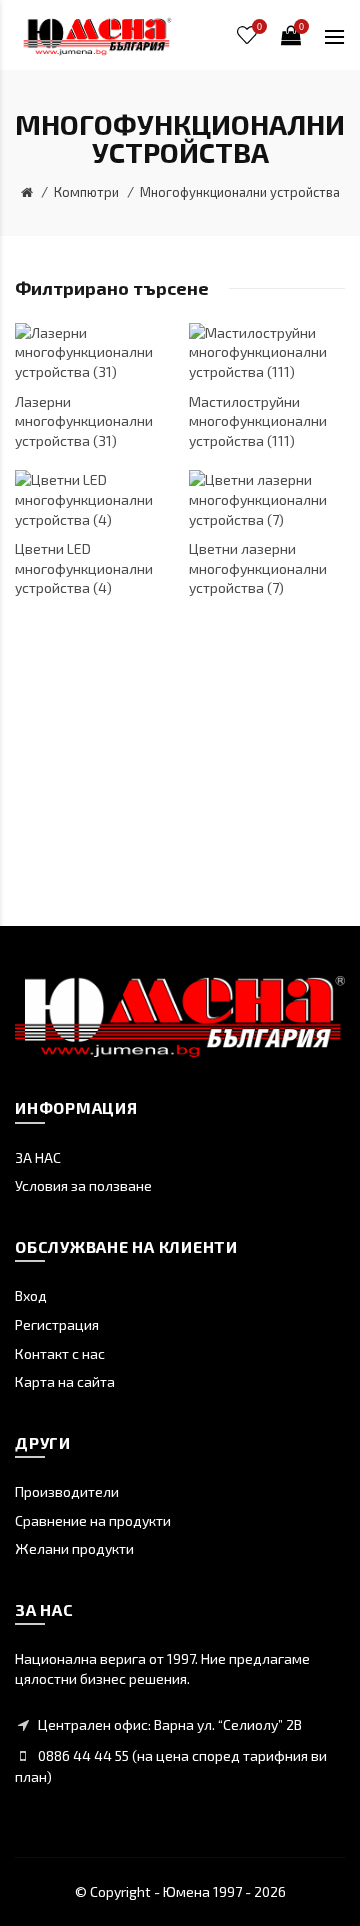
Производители (67, 1491)
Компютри (86, 192)
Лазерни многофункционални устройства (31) (84, 421)
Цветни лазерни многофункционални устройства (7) (258, 568)
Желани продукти (74, 1548)
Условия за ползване (83, 1185)
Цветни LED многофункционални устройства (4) (84, 568)
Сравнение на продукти (93, 1520)
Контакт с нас (60, 1353)
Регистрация (57, 1324)
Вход (31, 1295)
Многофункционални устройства (240, 192)
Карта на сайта (65, 1381)
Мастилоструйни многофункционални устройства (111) (258, 421)
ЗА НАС (38, 1157)
